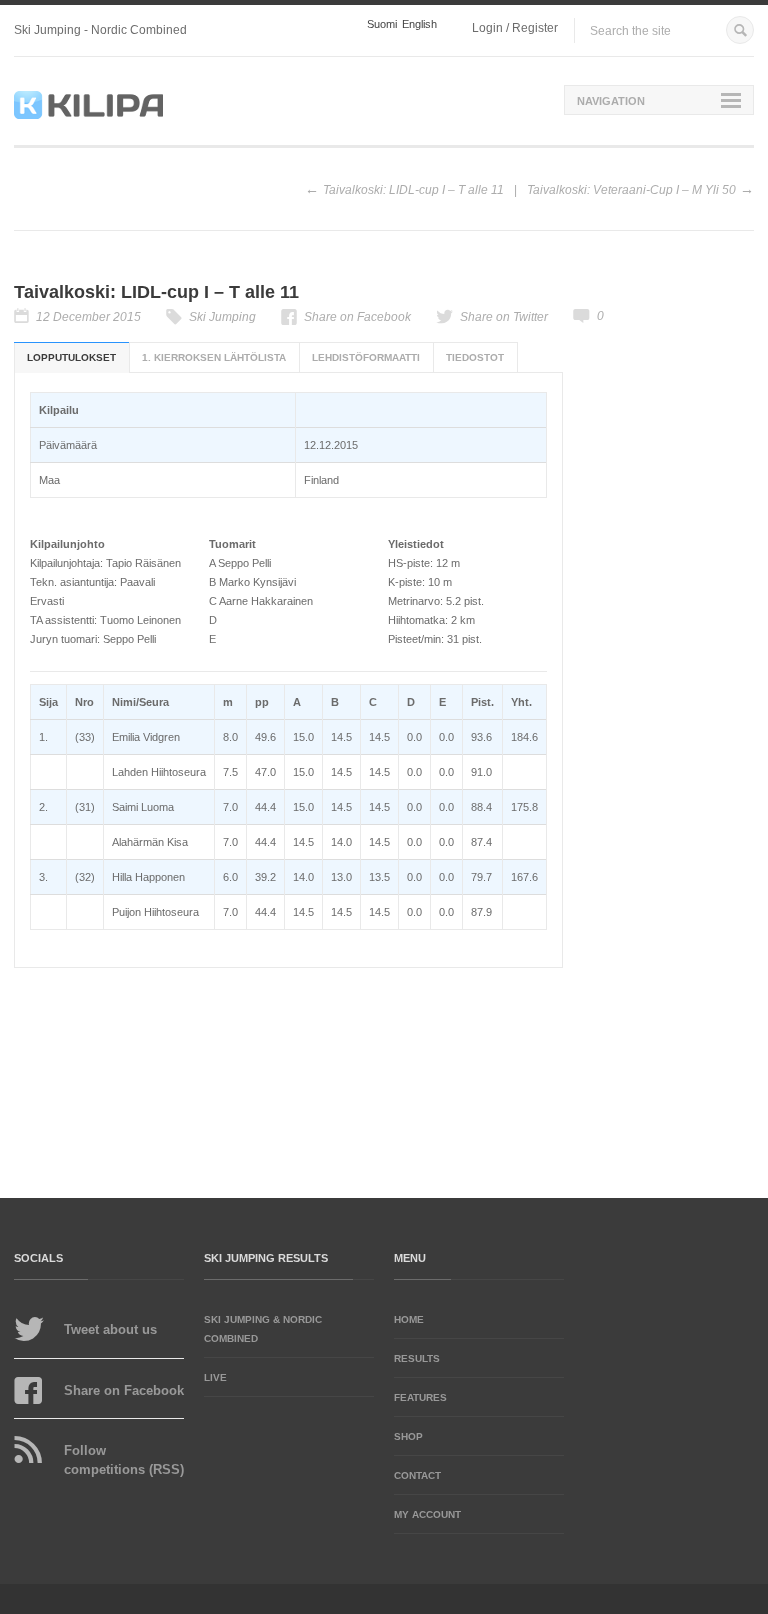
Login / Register (515, 28)
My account (427, 1514)
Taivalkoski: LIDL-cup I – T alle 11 (413, 190)
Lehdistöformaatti (366, 357)
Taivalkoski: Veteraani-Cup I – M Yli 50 (631, 190)
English (419, 24)
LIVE (215, 1377)
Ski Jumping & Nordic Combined (263, 1329)
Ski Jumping (222, 317)
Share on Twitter (504, 317)
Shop (408, 1436)
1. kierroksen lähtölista (214, 357)
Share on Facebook (357, 317)
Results (417, 1358)
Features (420, 1397)
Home (409, 1319)
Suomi (382, 24)
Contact (417, 1475)
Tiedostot (475, 357)
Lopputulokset (71, 357)
